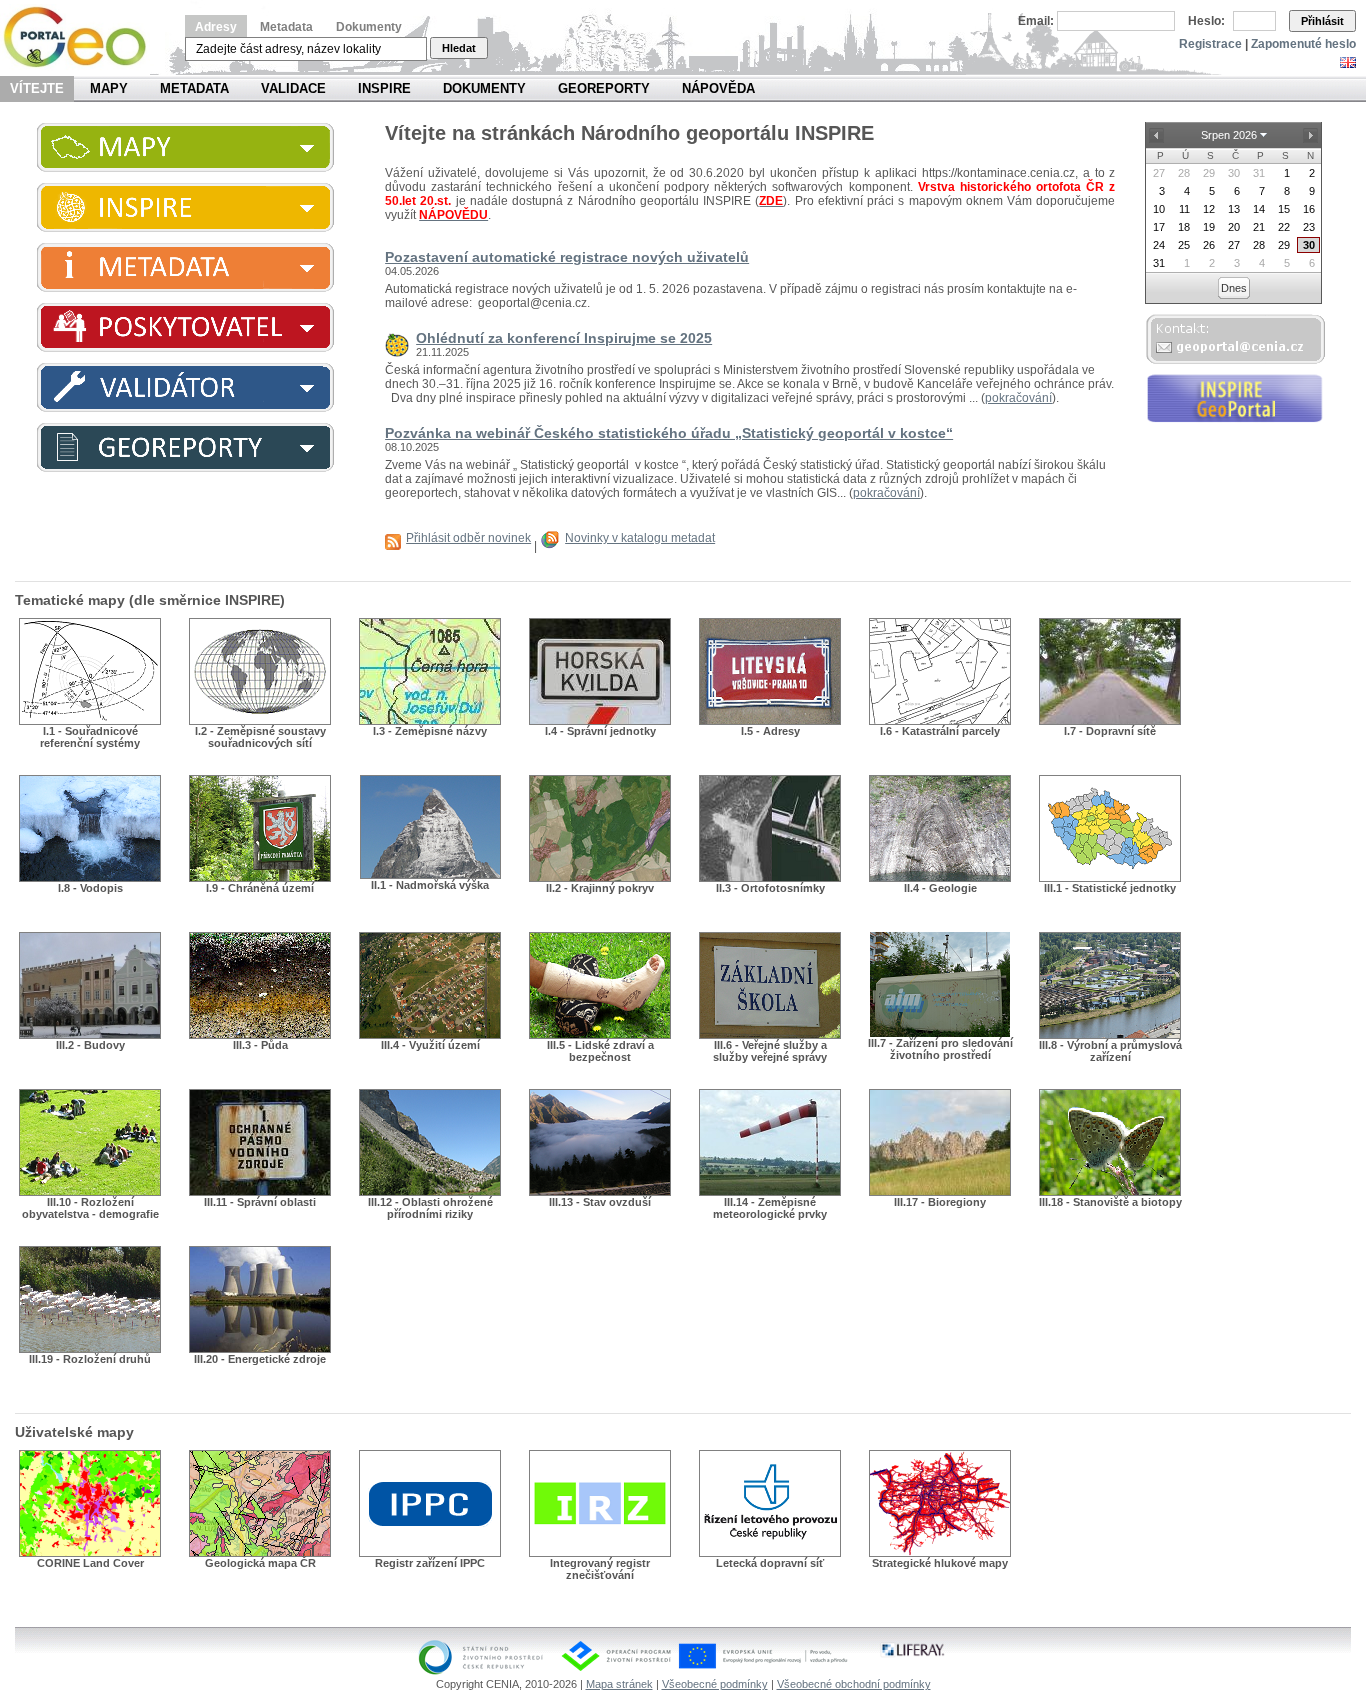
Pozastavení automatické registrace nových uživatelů (567, 257)
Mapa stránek (619, 1684)
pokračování (1018, 398)
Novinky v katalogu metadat (640, 538)
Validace (293, 88)
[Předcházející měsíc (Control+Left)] (1156, 135)
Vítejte (37, 88)
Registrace (1210, 44)
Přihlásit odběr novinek (468, 538)
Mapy (109, 88)
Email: (1036, 21)
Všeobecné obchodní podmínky (854, 1684)
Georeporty (604, 88)
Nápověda (718, 88)
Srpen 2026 (1229, 135)
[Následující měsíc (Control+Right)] (1310, 135)
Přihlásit (1322, 21)
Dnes (1234, 288)
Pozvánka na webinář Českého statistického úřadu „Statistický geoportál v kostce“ (669, 433)
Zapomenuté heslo (1303, 44)
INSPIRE (384, 88)
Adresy (216, 27)
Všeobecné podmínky (715, 1684)
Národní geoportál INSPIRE (82, 37)
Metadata (286, 27)
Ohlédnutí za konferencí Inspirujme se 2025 (564, 338)
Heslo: (1206, 21)
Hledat (459, 48)
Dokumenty (369, 27)
